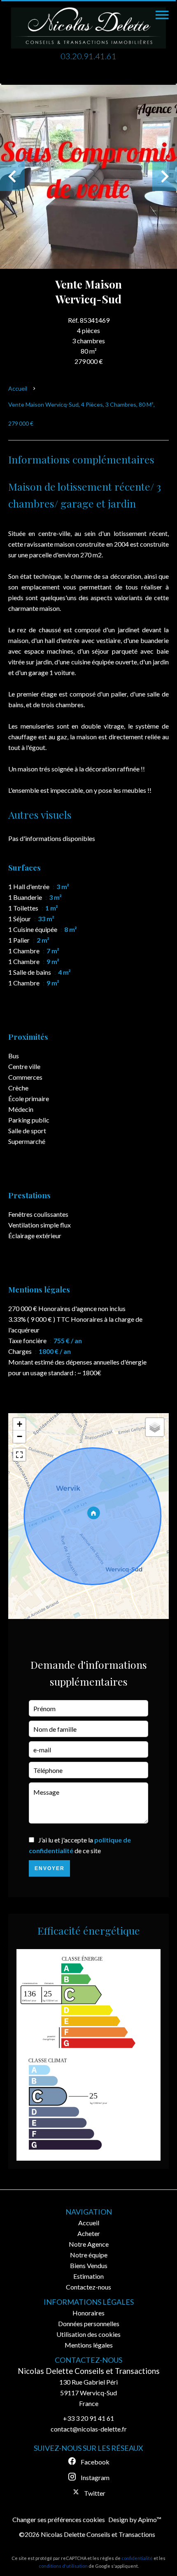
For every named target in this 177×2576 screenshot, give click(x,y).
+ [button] (20, 1424)
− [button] (20, 1436)
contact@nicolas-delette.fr (89, 2429)
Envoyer (50, 1868)
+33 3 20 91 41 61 (88, 2418)
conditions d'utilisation (63, 2566)
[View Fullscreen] (19, 1455)
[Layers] (155, 1427)
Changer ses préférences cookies (59, 2519)
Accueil (18, 388)
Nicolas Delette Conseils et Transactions (89, 2371)
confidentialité (137, 2558)
